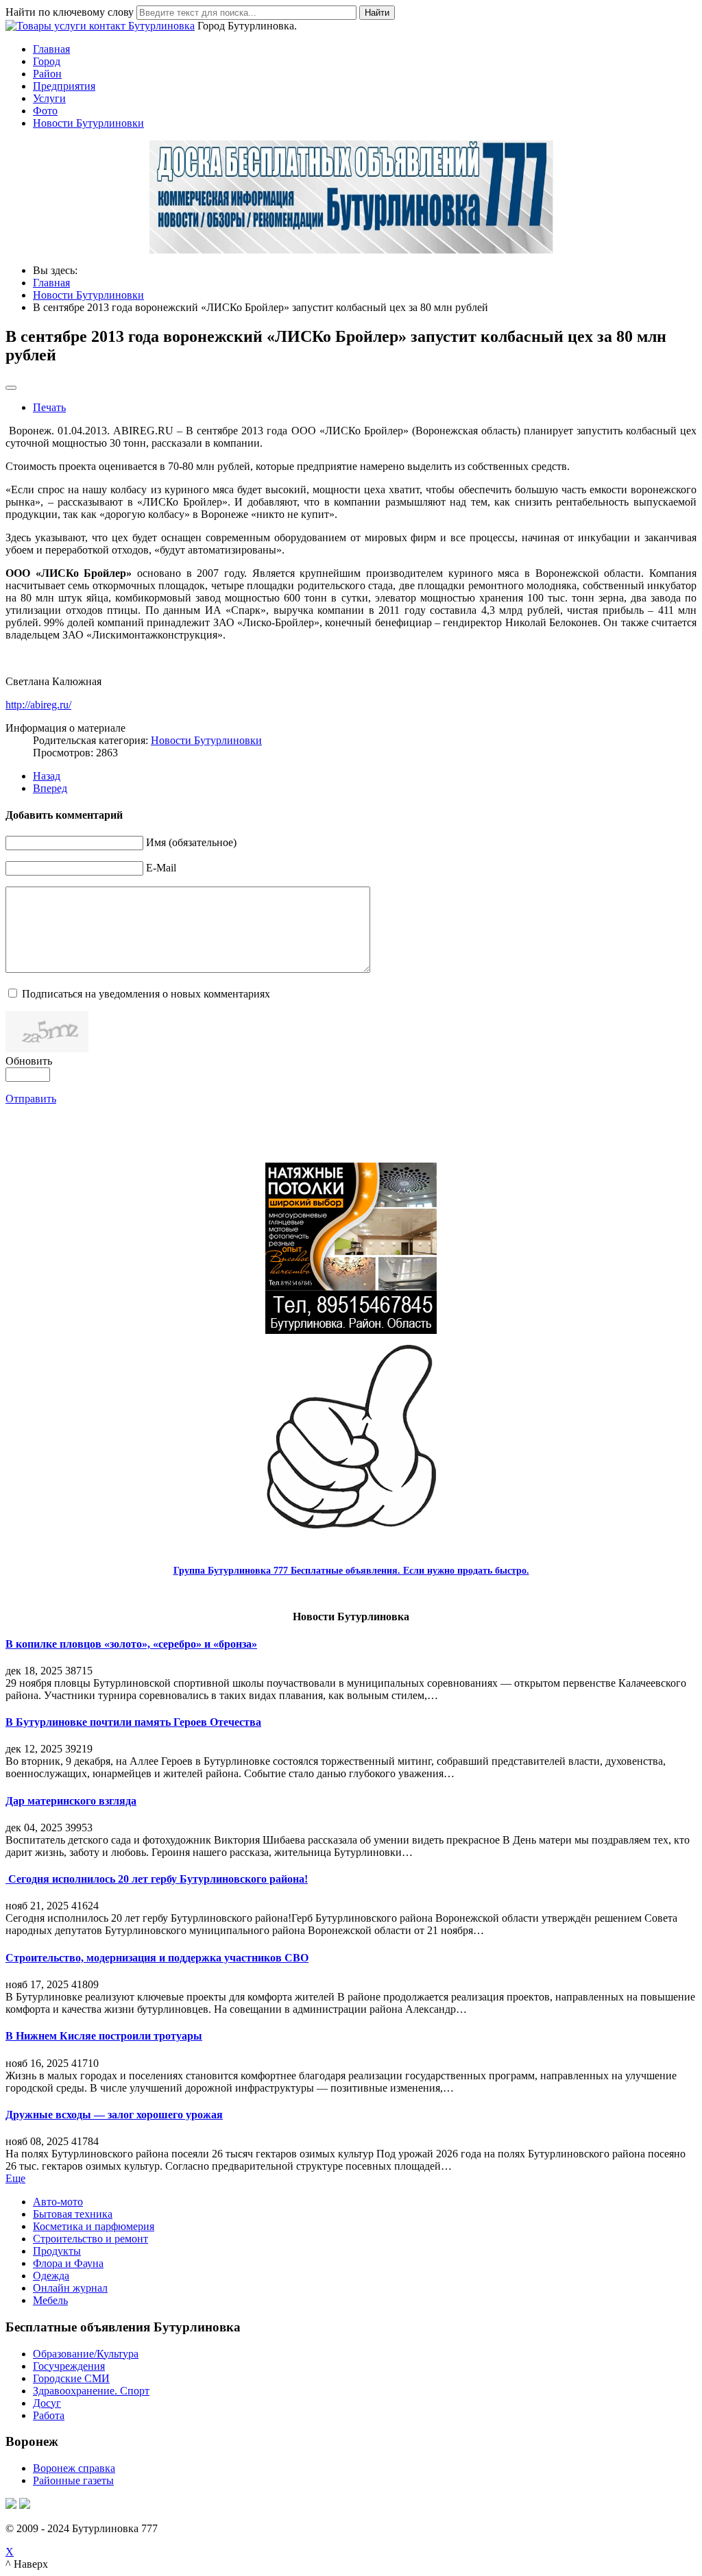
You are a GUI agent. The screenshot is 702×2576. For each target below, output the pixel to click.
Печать (49, 407)
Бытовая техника (73, 2214)
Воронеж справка (74, 2468)
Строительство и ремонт (90, 2239)
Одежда (51, 2276)
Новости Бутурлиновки (88, 123)
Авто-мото (58, 2202)
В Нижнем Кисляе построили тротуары (104, 2036)
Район (47, 74)
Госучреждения (69, 2366)
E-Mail (161, 868)
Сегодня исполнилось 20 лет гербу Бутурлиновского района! (157, 1879)
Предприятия (64, 86)
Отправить (31, 1099)
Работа (49, 2415)
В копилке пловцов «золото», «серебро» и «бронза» (131, 1644)
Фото (45, 111)
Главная (51, 49)
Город (47, 61)
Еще (15, 2178)
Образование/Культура (86, 2354)
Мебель (50, 2300)
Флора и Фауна (68, 2263)
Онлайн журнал (70, 2288)
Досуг (47, 2403)
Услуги (49, 98)
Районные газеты (73, 2480)
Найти (377, 13)
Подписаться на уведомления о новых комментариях (146, 994)
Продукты (57, 2251)
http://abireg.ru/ (38, 705)
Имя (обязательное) (191, 842)
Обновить (29, 1061)
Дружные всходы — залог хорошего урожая (114, 2115)
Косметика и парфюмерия (94, 2226)
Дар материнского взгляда (71, 1801)
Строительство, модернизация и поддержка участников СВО (157, 1958)
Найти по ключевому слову (70, 12)
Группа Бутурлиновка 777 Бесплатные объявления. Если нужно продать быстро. (351, 1571)
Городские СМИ (71, 2378)
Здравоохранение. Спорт (91, 2391)
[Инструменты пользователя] (11, 388)
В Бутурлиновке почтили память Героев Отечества (133, 1722)
